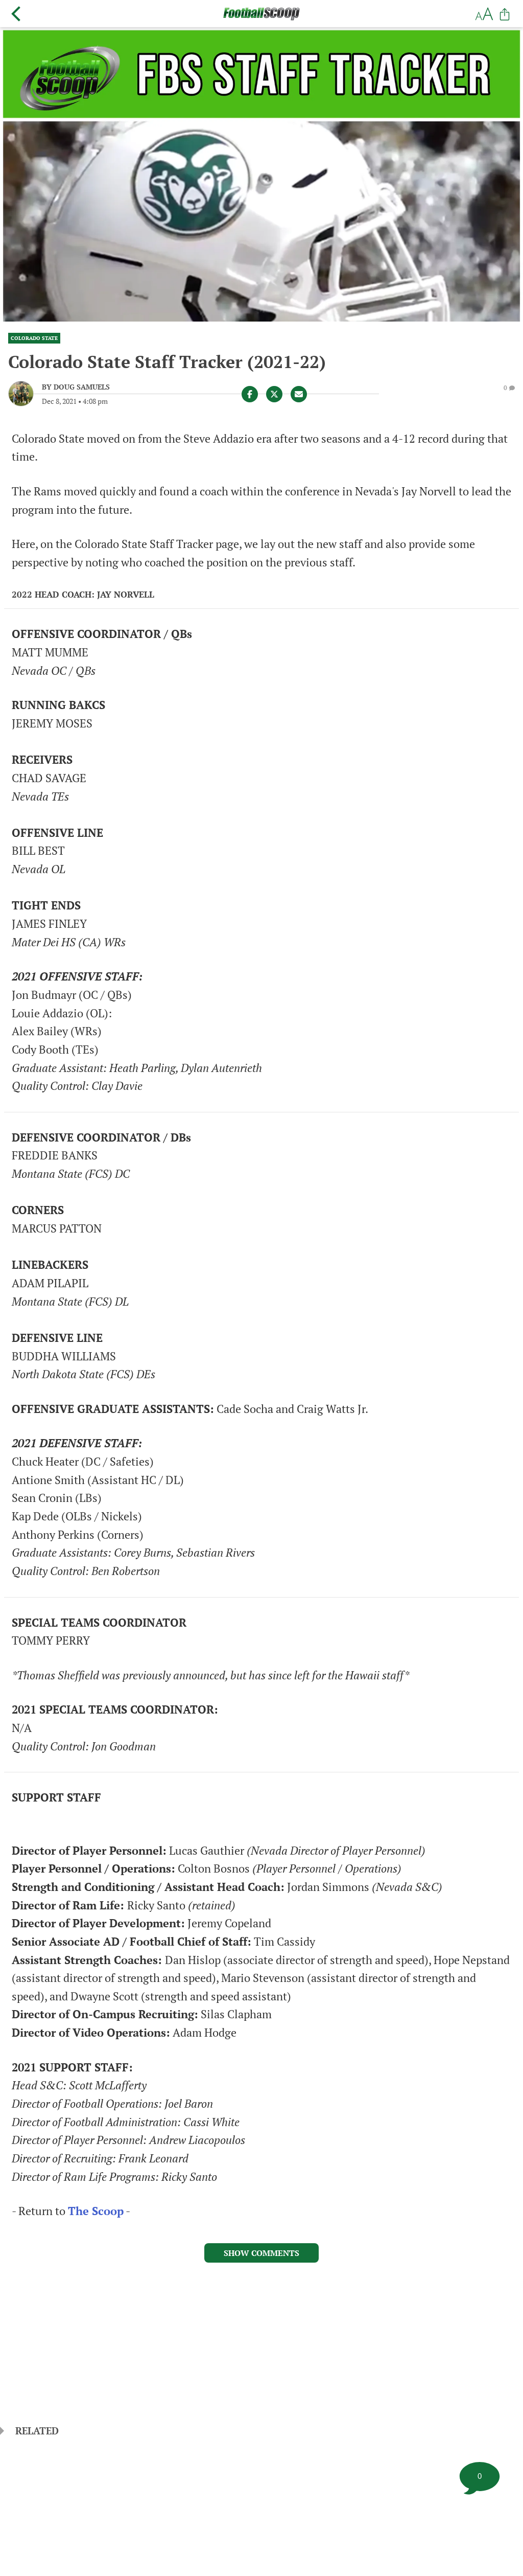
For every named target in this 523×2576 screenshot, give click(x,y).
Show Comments (261, 2253)
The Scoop (96, 2211)
